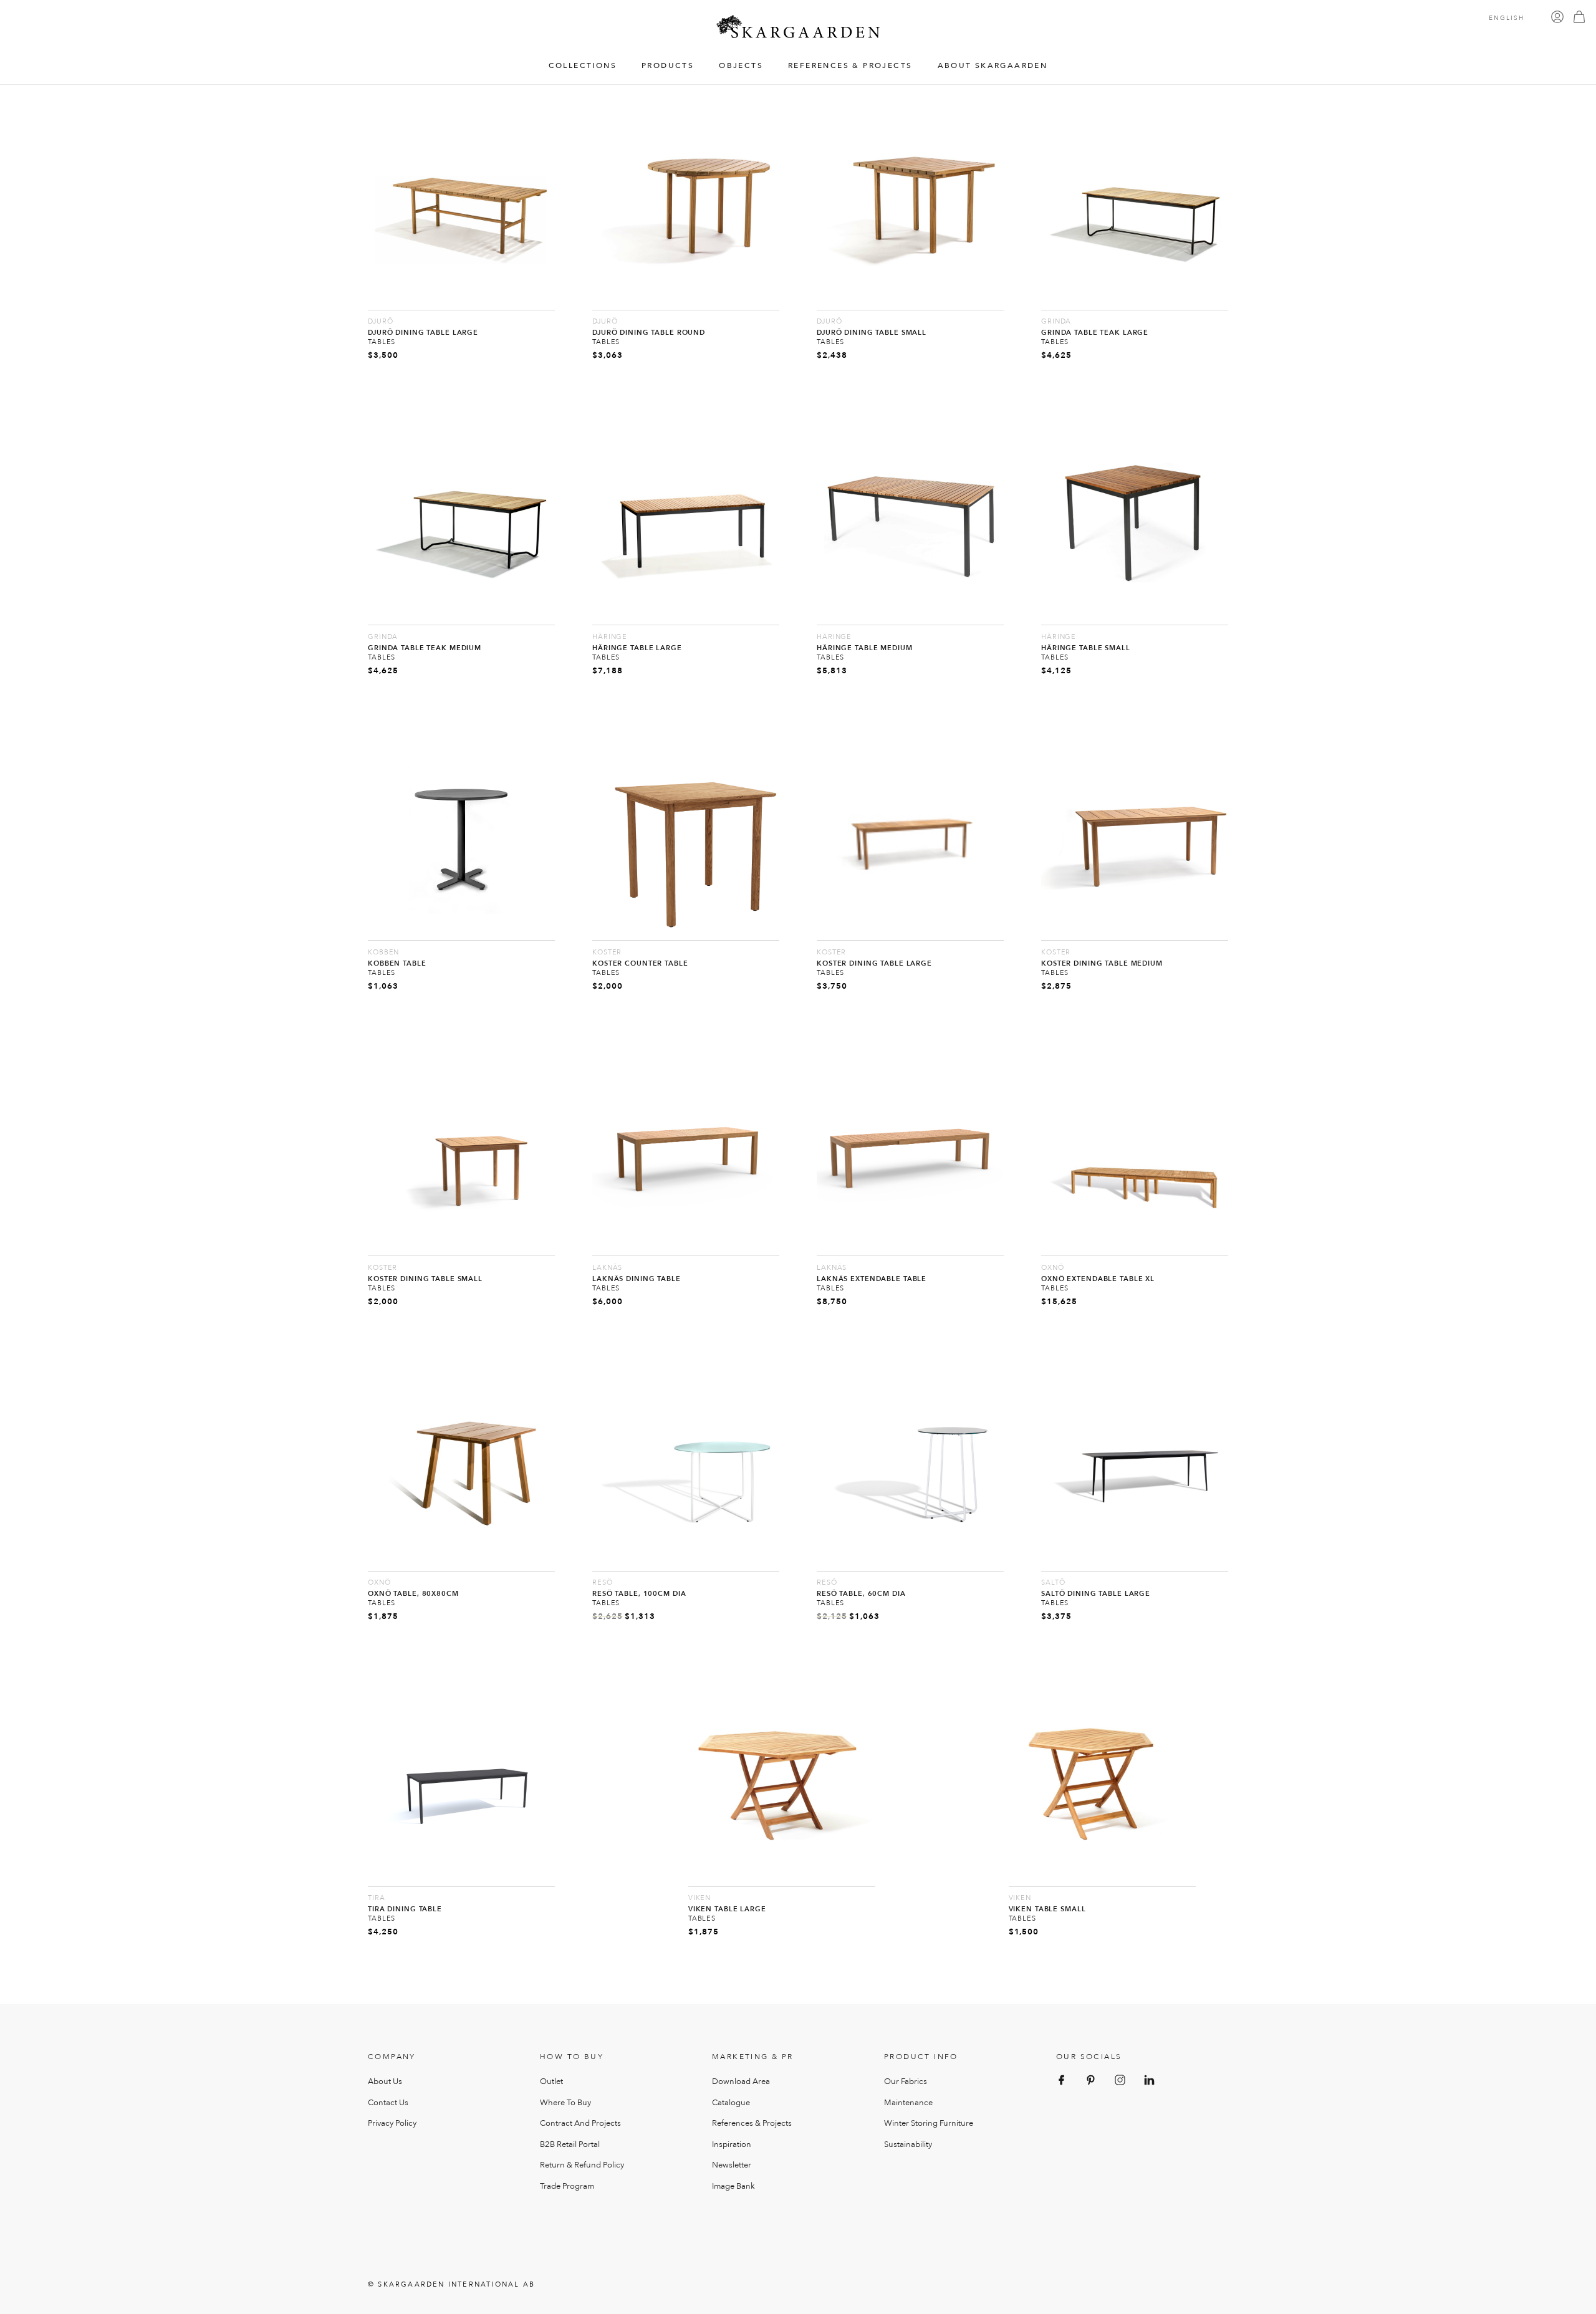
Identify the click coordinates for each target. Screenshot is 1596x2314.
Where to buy (565, 2103)
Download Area (741, 2081)
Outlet (551, 2081)
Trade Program (567, 2186)
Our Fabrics (906, 2081)
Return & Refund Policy (582, 2165)
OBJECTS (741, 66)
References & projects (752, 2123)
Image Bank (733, 2186)
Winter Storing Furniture (929, 2123)
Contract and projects (580, 2123)
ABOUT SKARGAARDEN (993, 66)
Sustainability (908, 2144)
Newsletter (732, 2165)
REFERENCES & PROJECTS (850, 66)
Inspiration (732, 2144)
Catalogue (731, 2103)
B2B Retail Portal (570, 2144)
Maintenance (908, 2103)
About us (385, 2081)
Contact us (388, 2103)
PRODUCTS (668, 66)
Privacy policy (392, 2123)
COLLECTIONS (583, 66)
